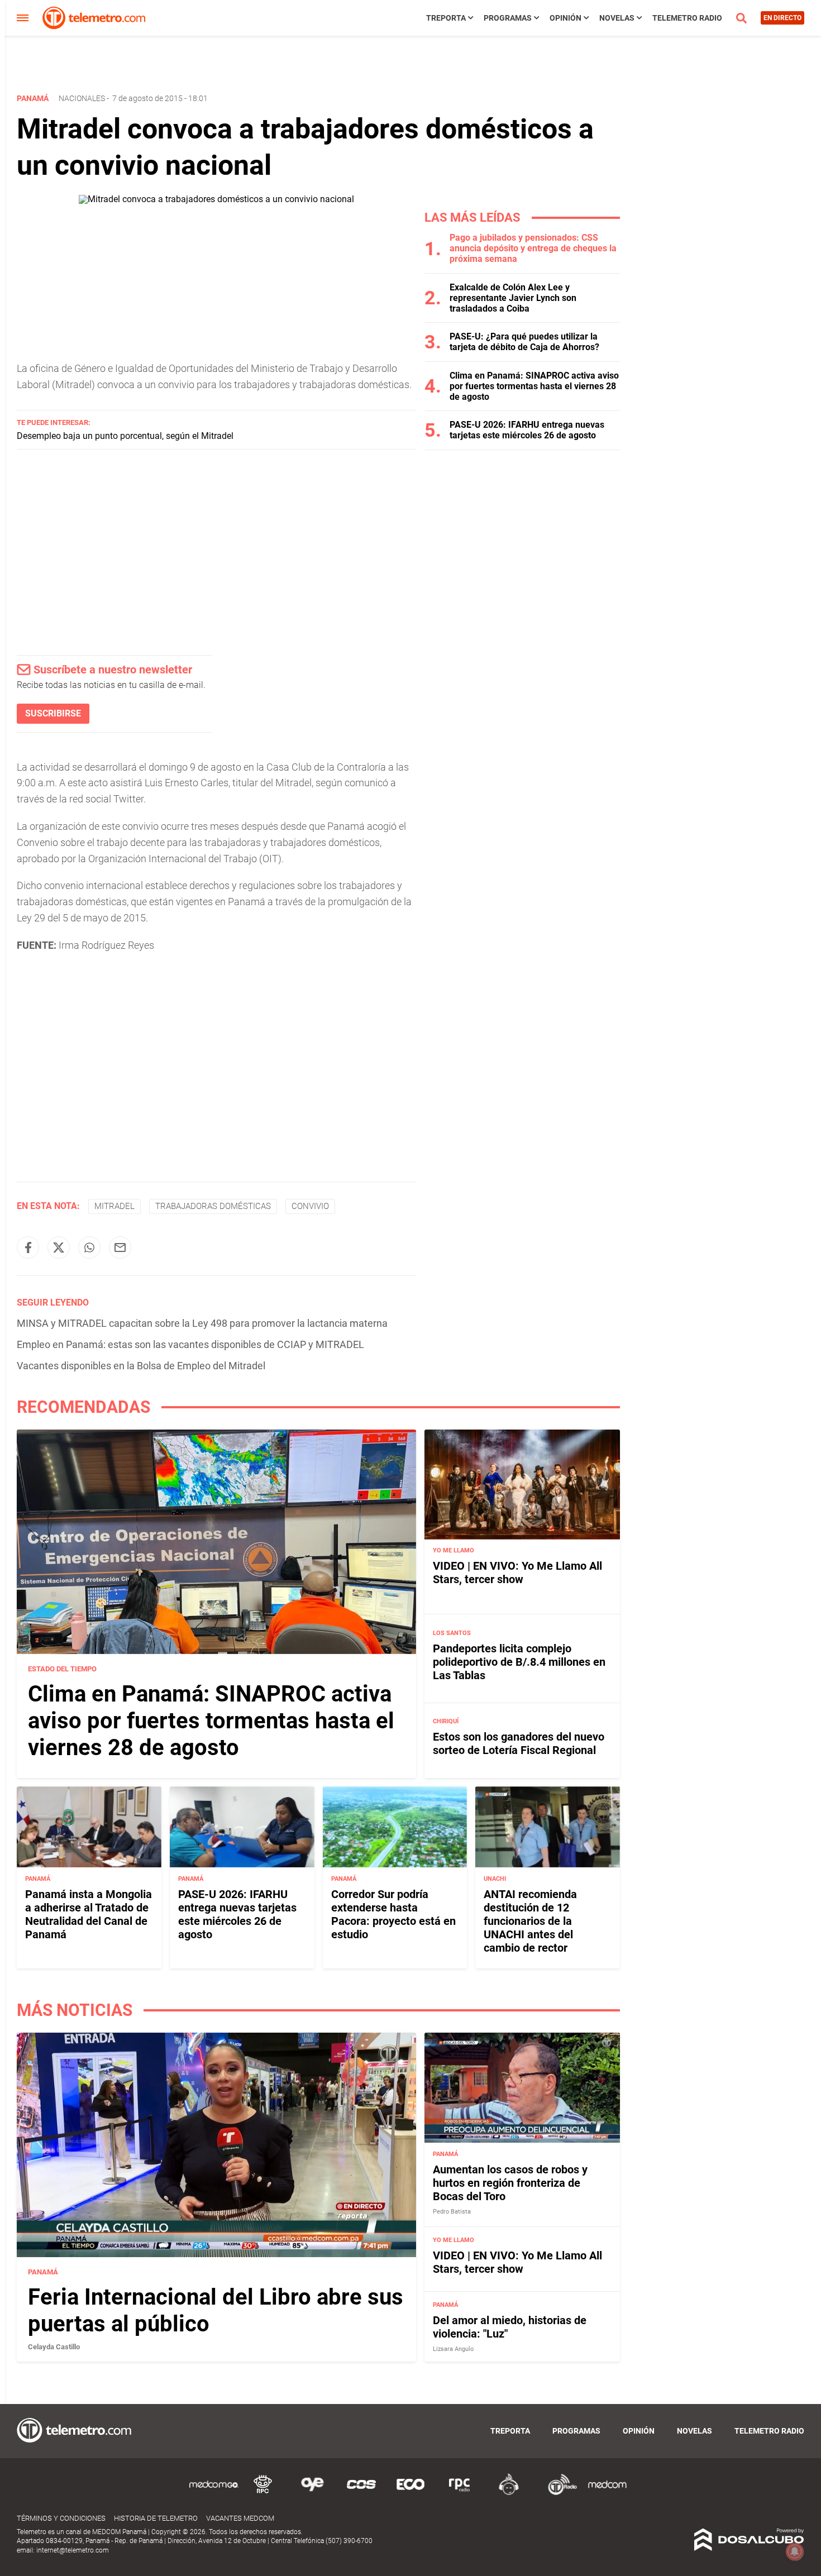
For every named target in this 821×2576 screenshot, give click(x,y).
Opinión (565, 18)
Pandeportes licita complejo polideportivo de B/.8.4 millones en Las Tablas (519, 1662)
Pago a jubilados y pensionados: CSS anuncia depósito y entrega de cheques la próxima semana (533, 248)
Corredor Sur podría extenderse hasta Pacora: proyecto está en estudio (393, 1914)
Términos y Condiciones (61, 2518)
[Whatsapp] (89, 1248)
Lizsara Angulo (453, 2349)
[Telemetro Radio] (558, 2493)
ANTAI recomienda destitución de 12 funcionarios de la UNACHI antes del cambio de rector (530, 1921)
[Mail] (120, 1248)
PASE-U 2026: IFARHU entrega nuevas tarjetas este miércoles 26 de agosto (527, 430)
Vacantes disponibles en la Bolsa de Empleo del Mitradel (141, 1366)
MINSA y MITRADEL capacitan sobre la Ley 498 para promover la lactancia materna (202, 1323)
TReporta (446, 18)
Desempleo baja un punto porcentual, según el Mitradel (125, 436)
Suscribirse (53, 713)
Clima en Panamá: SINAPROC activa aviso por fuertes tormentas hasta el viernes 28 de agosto (534, 386)
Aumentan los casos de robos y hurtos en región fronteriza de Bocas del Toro (510, 2183)
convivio (310, 1206)
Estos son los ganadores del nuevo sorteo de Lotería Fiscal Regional (519, 1743)
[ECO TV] (410, 2493)
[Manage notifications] (795, 2551)
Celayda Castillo (54, 2347)
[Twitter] (59, 1248)
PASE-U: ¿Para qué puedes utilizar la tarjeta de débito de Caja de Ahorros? (524, 342)
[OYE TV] (312, 2493)
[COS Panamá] (361, 2493)
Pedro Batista (452, 2212)
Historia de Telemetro (156, 2518)
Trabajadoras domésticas (213, 1206)
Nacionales (82, 98)
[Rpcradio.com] (460, 2493)
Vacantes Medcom (240, 2518)
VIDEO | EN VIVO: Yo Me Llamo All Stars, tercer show (517, 1573)
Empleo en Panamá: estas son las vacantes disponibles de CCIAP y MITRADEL (190, 1344)
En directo (782, 18)
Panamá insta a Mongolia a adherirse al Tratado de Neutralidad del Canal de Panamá (89, 1914)
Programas (508, 18)
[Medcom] (607, 2493)
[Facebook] (28, 1248)
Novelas (617, 18)
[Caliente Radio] (509, 2493)
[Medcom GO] (214, 2493)
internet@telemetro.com (73, 2550)
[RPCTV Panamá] (263, 2493)
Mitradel (114, 1206)
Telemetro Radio (687, 18)
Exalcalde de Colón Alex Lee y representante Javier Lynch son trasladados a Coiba (513, 298)
